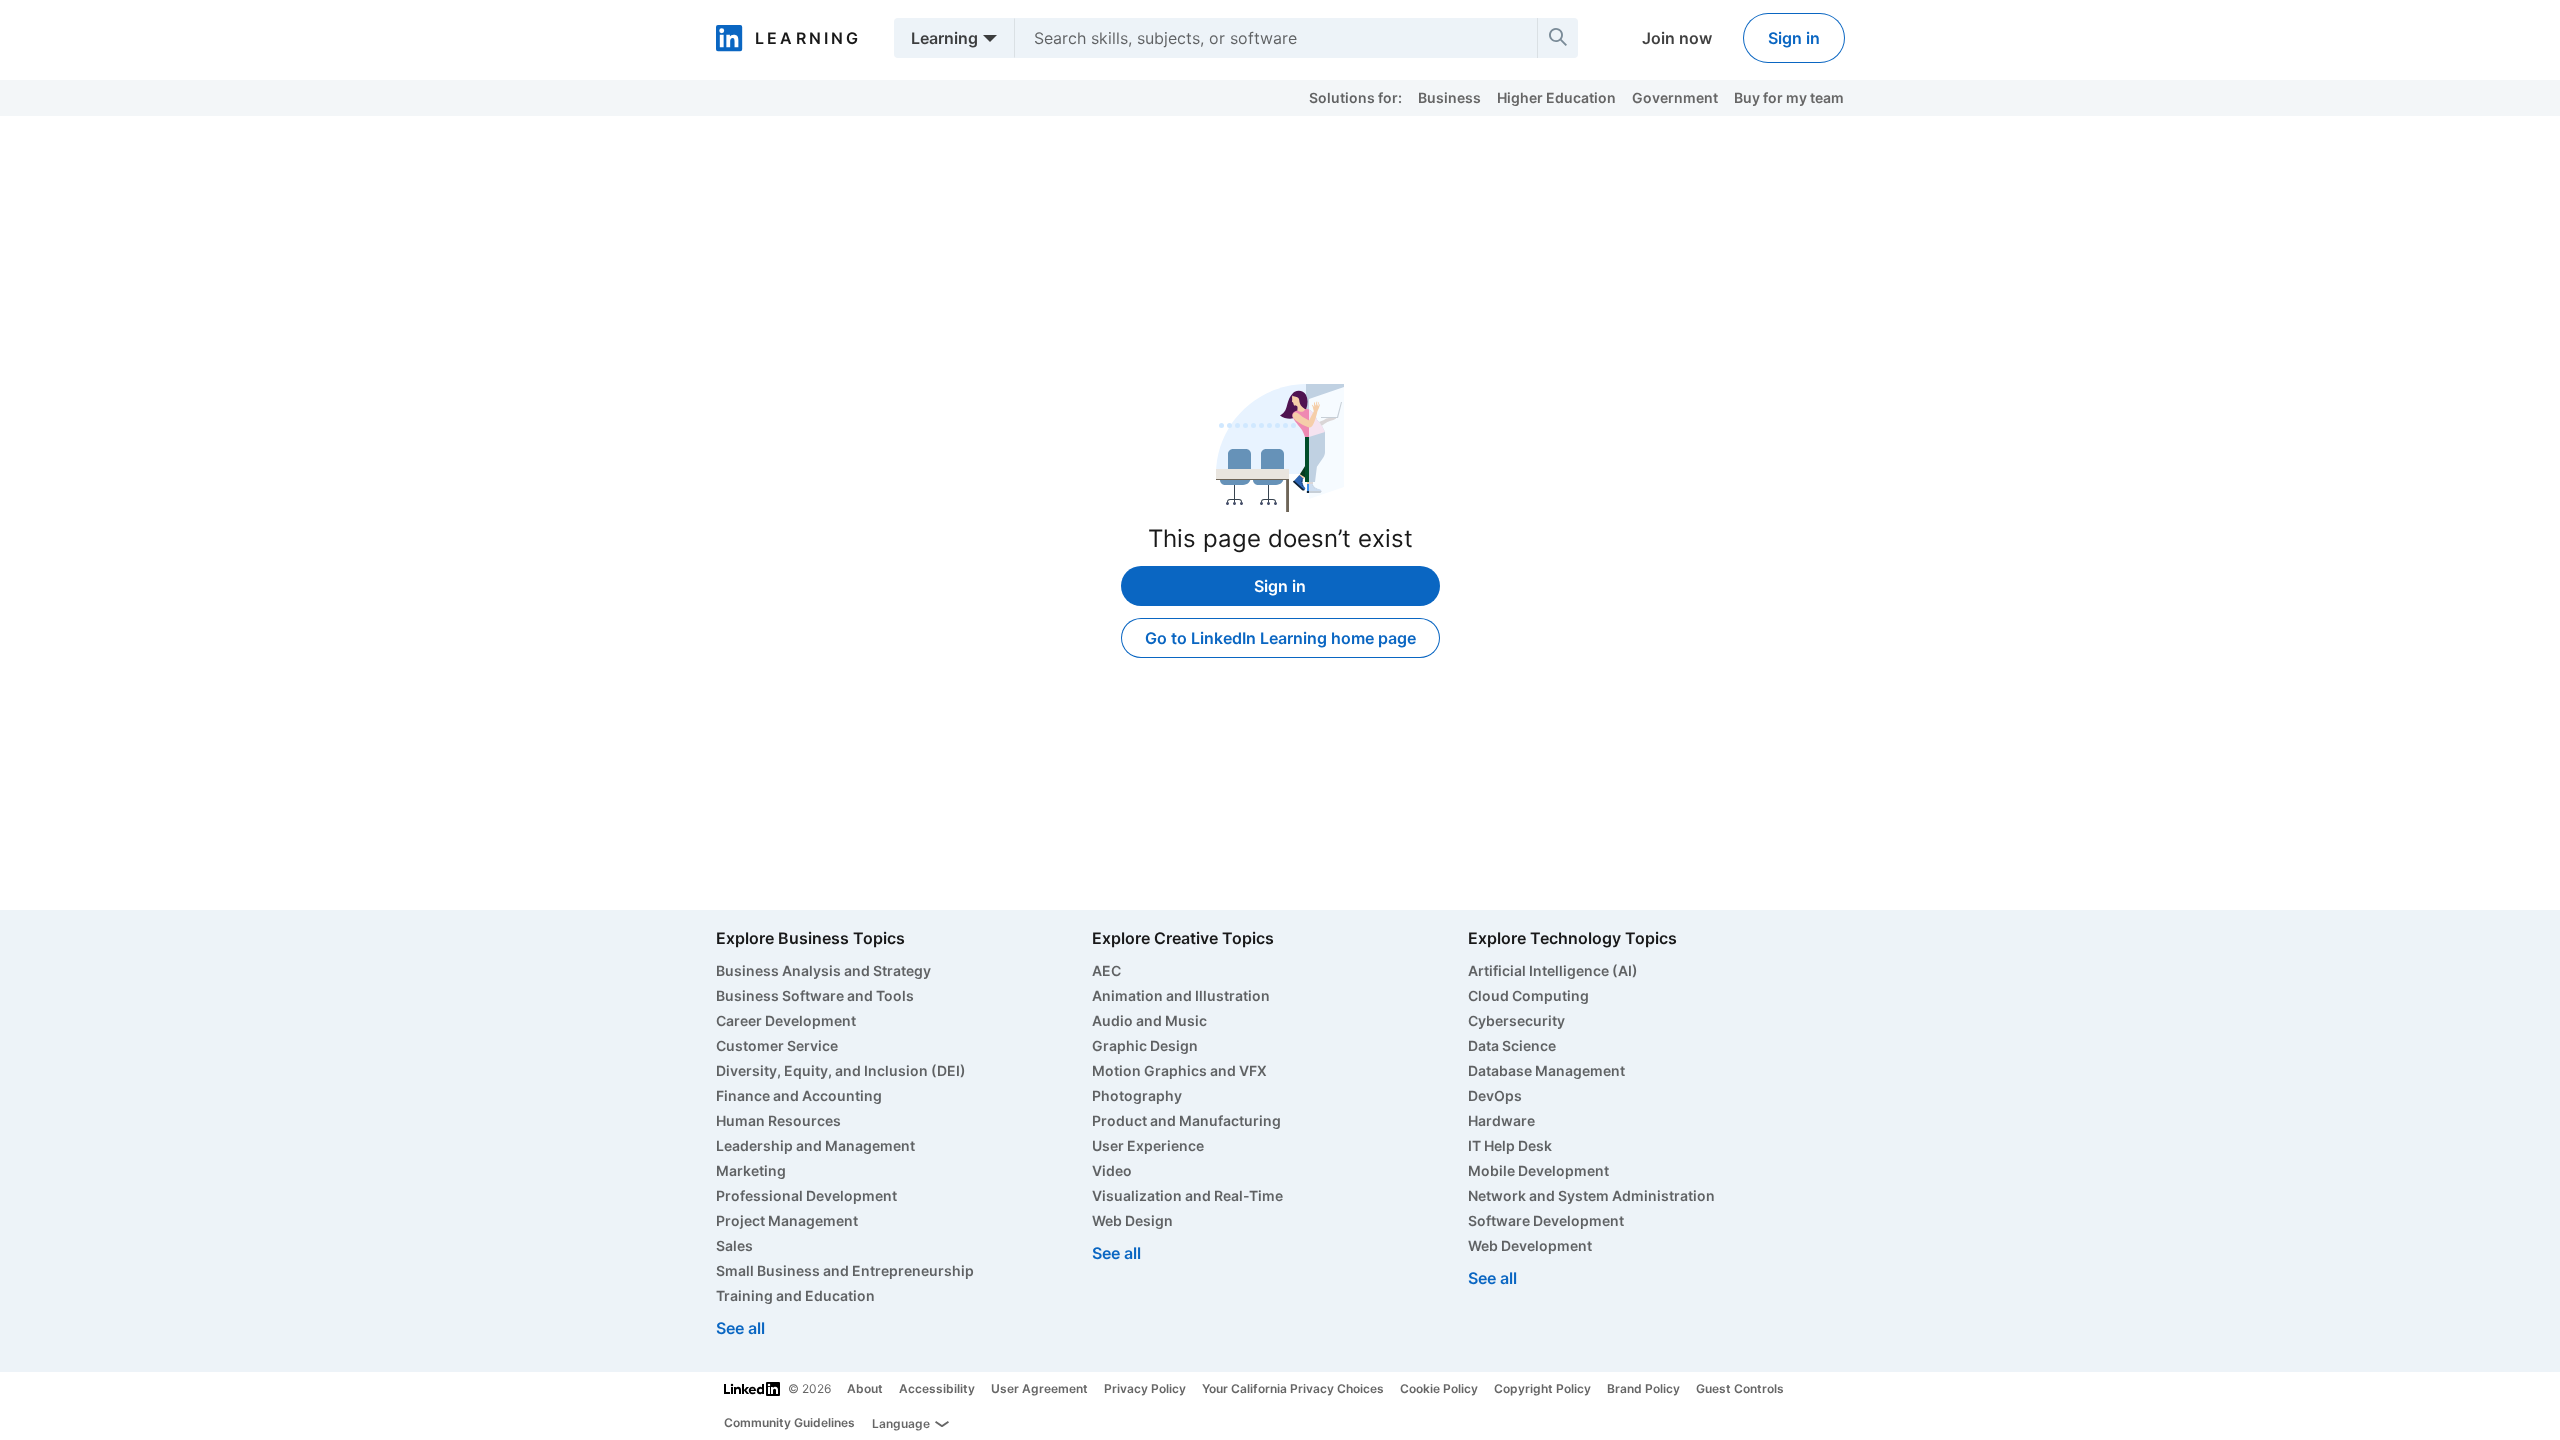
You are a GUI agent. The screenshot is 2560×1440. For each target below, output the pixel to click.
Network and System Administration (1591, 1195)
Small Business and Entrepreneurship (845, 1270)
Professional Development (806, 1195)
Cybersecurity (1516, 1020)
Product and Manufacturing (1186, 1120)
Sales (734, 1245)
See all (740, 1328)
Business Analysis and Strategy (823, 970)
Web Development (1530, 1245)
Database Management (1546, 1070)
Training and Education (795, 1295)
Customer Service (777, 1045)
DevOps (1495, 1095)
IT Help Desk (1510, 1145)
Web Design (1132, 1220)
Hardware (1501, 1120)
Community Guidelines (789, 1422)
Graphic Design (1145, 1045)
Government (1675, 97)
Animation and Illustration (1181, 995)
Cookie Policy (1439, 1388)
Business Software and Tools (815, 995)
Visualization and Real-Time (1187, 1195)
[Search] (1558, 38)
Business (1449, 97)
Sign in (1794, 38)
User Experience (1148, 1145)
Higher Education (1556, 97)
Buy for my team (1789, 97)
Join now (1677, 38)
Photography (1137, 1095)
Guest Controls (1740, 1388)
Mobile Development (1538, 1170)
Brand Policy (1643, 1388)
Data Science (1512, 1045)
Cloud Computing (1528, 995)
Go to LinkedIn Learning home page (1280, 638)
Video (1112, 1170)
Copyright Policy (1542, 1388)
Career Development (786, 1020)
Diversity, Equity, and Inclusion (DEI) (841, 1070)
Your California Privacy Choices (1293, 1388)
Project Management (787, 1220)
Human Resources (778, 1120)
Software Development (1546, 1220)
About (865, 1388)
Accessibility (937, 1388)
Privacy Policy (1145, 1388)
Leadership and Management (815, 1145)
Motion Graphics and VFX (1179, 1070)
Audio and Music (1149, 1020)
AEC (1106, 970)
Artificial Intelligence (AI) (1553, 970)
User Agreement (1039, 1388)
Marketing (751, 1170)
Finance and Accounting (799, 1095)
